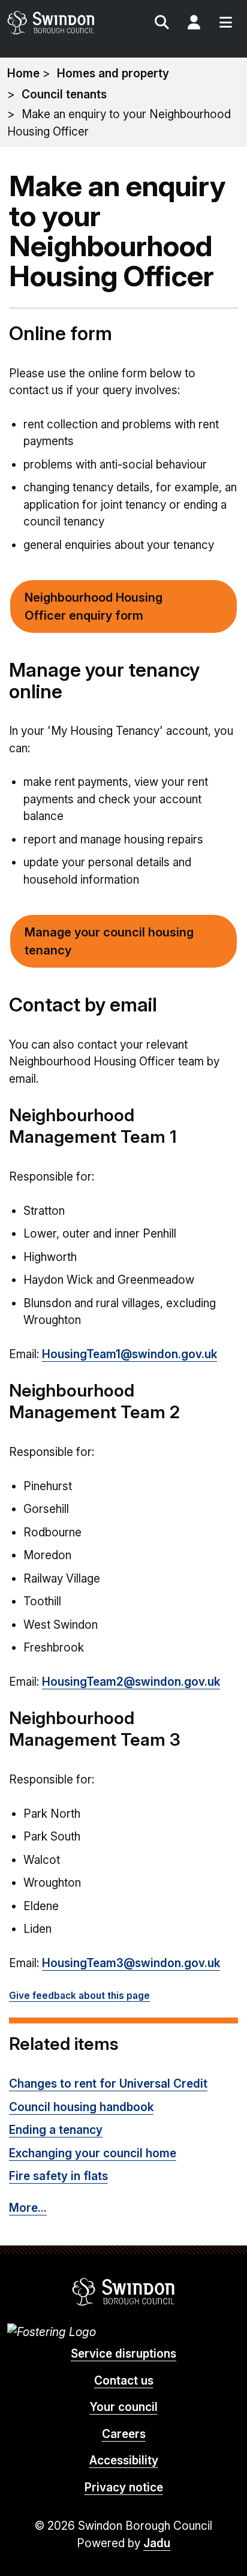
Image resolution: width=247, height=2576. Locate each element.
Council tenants (64, 94)
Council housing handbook (81, 2107)
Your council (124, 2407)
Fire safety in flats (58, 2176)
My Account (194, 24)
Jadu (157, 2543)
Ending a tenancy (56, 2130)
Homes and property (113, 73)
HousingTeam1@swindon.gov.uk (129, 1354)
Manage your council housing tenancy (109, 941)
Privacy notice (124, 2488)
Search (162, 24)
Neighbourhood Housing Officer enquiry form (94, 607)
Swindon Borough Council (124, 2292)
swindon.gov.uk (64, 22)
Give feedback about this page (79, 1996)
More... (28, 2208)
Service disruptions (123, 2354)
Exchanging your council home (93, 2153)
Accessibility (124, 2461)
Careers (124, 2434)
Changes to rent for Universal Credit (108, 2084)
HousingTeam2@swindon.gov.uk (131, 1682)
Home (23, 73)
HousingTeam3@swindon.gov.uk (131, 1963)
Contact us (124, 2381)
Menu (225, 24)
